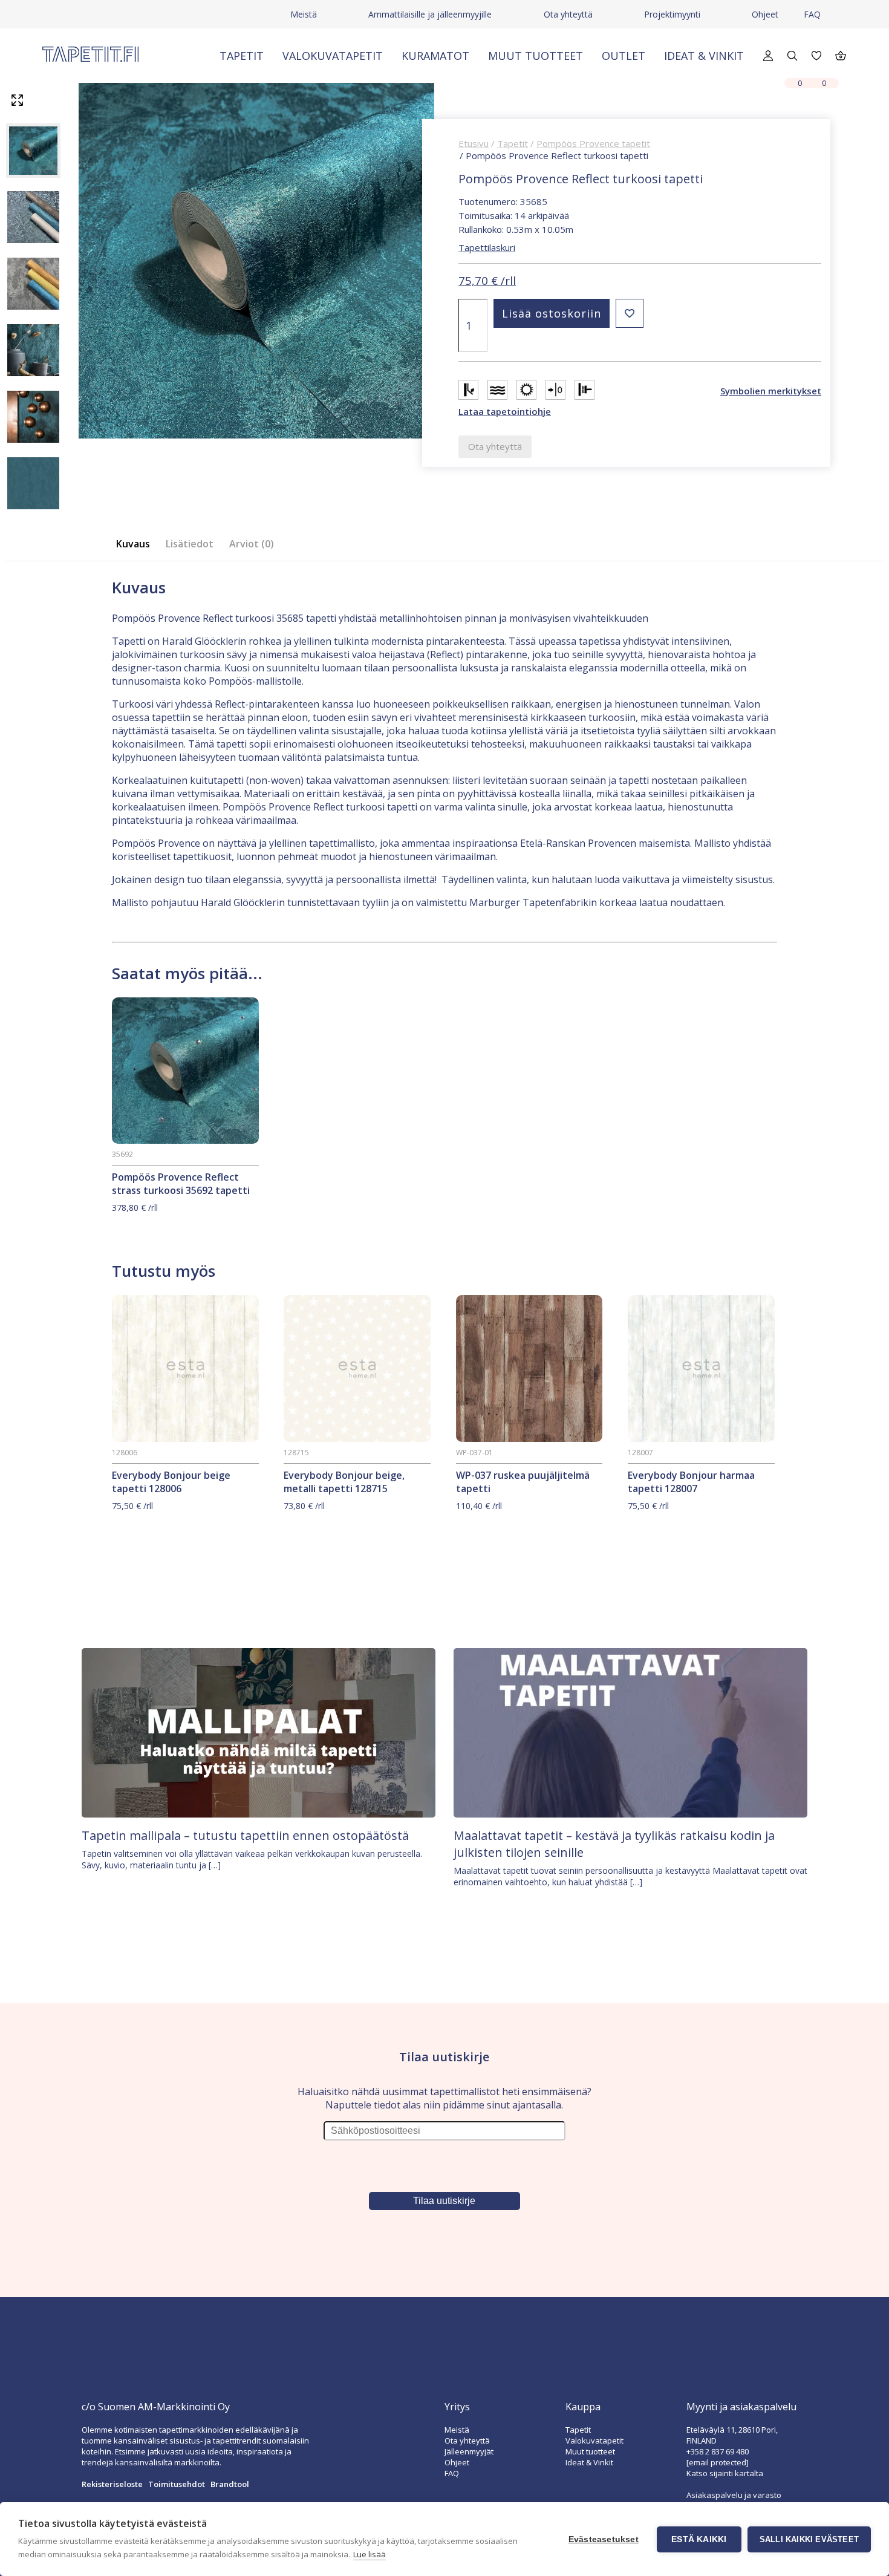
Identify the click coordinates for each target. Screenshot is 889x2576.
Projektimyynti (672, 14)
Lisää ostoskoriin (552, 313)
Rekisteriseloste (112, 2484)
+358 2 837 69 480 (718, 2451)
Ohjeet (765, 14)
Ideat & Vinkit (704, 56)
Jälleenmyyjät (469, 2451)
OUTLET (624, 56)
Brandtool (230, 2484)
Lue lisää (370, 2554)
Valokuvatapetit (333, 56)
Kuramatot (435, 56)
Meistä (304, 14)
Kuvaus (133, 544)
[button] (630, 313)
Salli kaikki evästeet (809, 2539)
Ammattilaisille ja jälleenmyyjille (430, 14)
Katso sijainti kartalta (725, 2473)
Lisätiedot (190, 544)
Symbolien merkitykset (771, 391)
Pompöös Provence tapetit (593, 143)
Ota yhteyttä (568, 14)
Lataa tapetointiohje (505, 411)
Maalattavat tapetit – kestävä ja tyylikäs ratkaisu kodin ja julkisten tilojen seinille (614, 1844)
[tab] (137, 544)
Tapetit (242, 56)
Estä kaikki (699, 2539)
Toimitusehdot (177, 2484)
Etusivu (474, 143)
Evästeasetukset (604, 2539)
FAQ (812, 14)
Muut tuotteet (536, 56)
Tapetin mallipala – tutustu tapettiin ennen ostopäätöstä (245, 1835)
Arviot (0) (252, 544)
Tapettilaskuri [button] (487, 247)
